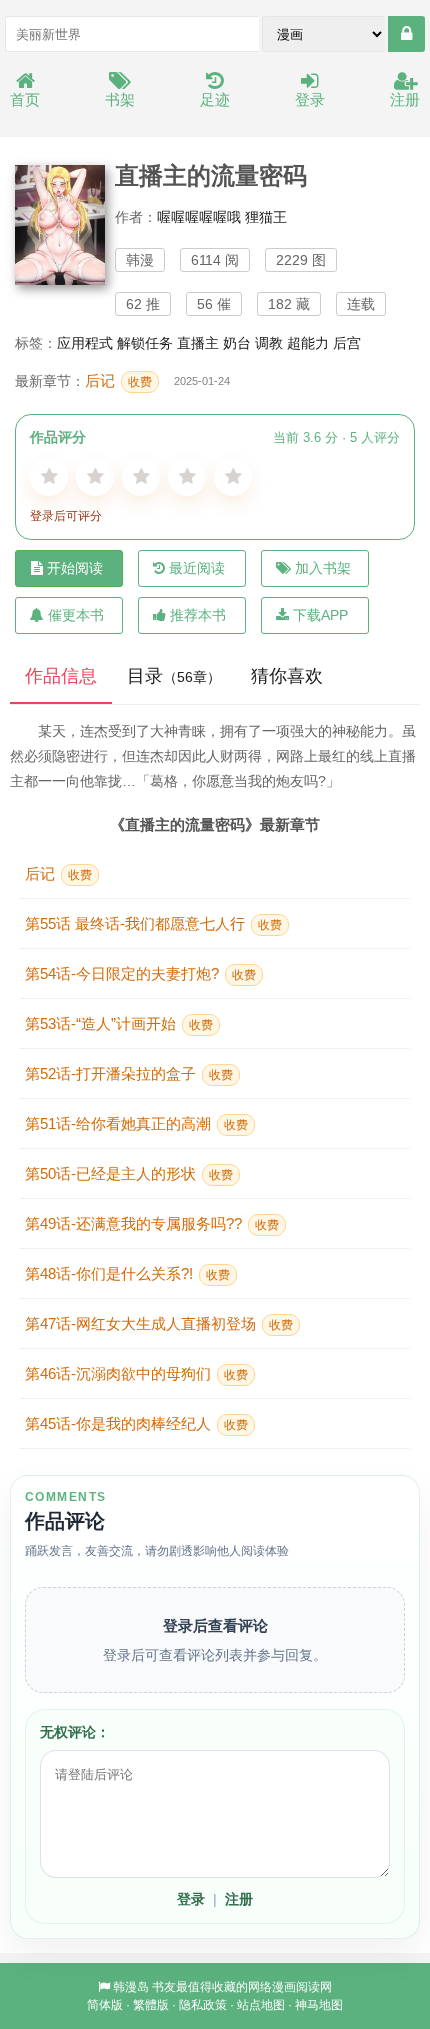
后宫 (347, 343)
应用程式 (85, 343)
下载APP (320, 615)
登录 (310, 99)
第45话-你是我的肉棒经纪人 (136, 1423)
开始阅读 (75, 568)
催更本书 (76, 615)
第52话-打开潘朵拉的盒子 (129, 1073)
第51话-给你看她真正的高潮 (136, 1123)
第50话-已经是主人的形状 (129, 1173)
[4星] (187, 477)
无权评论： (75, 1732)
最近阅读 (197, 568)
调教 (269, 343)
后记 (118, 380)
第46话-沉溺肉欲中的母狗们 (136, 1373)
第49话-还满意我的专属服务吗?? (152, 1223)
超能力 (308, 343)
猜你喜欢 (287, 676)
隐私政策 (203, 2005)
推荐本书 (198, 615)
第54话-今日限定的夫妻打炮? (140, 973)
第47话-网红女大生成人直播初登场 (159, 1323)
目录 (174, 676)
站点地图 (261, 2005)
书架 (120, 99)
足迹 (215, 99)
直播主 (198, 343)
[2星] (95, 477)
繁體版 (151, 2005)
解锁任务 (145, 343)
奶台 (237, 343)
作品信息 (61, 676)
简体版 (105, 2005)
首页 (25, 99)
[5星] (233, 477)
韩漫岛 (131, 1987)
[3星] (141, 477)
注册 (405, 99)
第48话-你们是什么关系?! (127, 1273)
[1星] (49, 477)
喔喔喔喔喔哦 (199, 217)
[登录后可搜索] (406, 34)
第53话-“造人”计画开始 (119, 1023)
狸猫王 (266, 217)
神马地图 (319, 2005)
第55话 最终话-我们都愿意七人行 (153, 923)
